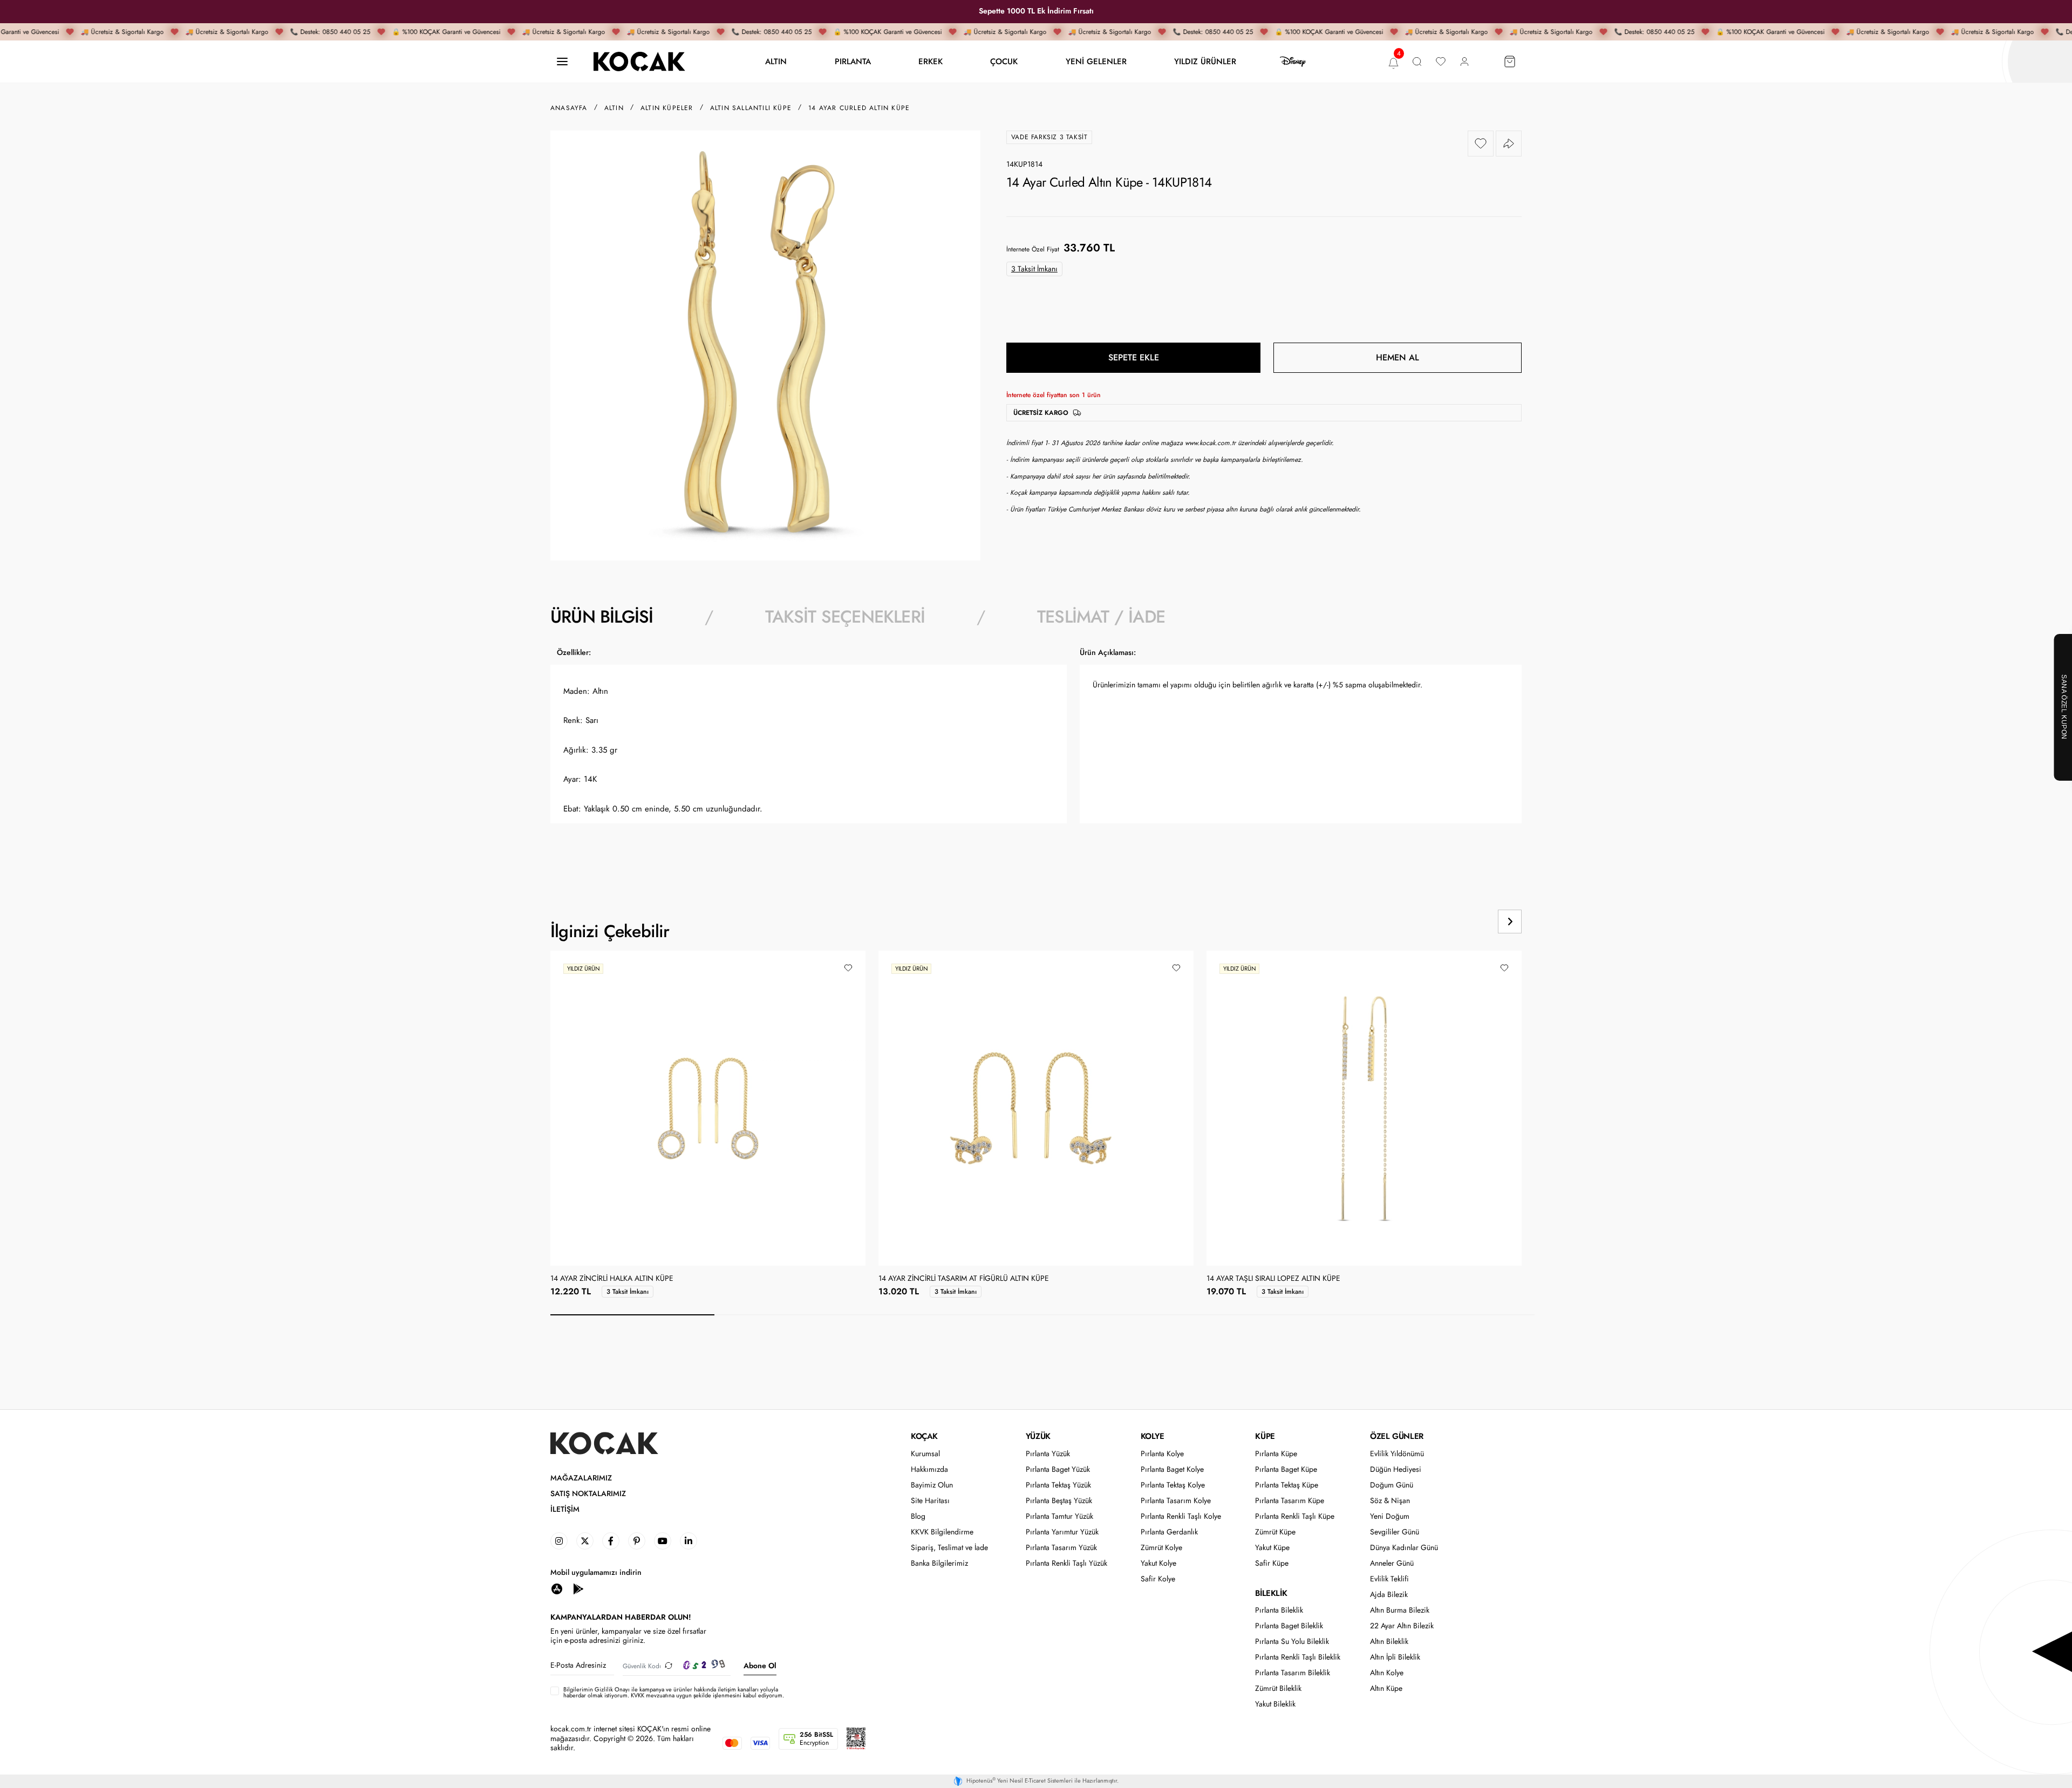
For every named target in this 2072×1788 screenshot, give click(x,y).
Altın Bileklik (1389, 1642)
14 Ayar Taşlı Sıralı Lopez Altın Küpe (1273, 1279)
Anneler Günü (1392, 1563)
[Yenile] (669, 1666)
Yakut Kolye (1158, 1563)
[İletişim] (562, 62)
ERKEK (931, 61)
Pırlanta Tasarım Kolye (1176, 1501)
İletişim (565, 1509)
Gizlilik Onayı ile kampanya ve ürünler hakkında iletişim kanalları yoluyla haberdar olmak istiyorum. (671, 1692)
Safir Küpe (1272, 1563)
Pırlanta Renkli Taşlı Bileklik (1298, 1657)
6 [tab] (1453, 1315)
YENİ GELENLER (1096, 61)
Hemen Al (1398, 357)
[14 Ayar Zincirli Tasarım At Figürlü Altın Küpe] (1036, 1108)
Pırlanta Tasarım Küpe (1290, 1501)
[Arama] (1417, 62)
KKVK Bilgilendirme (942, 1532)
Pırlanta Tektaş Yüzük (1058, 1485)
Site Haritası (930, 1501)
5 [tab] (1289, 1315)
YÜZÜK (1038, 1436)
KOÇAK (924, 1436)
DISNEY (1293, 62)
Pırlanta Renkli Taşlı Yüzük (1066, 1563)
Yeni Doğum (1390, 1516)
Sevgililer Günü (1395, 1532)
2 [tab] (796, 1315)
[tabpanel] (1036, 756)
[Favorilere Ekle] (1481, 144)
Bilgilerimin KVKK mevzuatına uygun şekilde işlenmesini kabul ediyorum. (674, 1693)
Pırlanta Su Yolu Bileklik (1292, 1642)
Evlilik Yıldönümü (1397, 1454)
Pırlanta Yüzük (1048, 1454)
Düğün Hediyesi (1396, 1469)
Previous (1469, 922)
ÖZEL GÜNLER (1397, 1436)
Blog (918, 1516)
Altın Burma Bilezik (1400, 1610)
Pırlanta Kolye (1162, 1454)
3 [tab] (960, 1315)
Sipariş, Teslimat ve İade (949, 1548)
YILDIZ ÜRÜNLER (1205, 61)
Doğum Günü (1392, 1485)
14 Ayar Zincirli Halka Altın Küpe (612, 1279)
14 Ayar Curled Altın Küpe (859, 108)
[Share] (1509, 144)
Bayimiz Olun (932, 1485)
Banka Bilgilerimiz (939, 1563)
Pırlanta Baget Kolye (1172, 1469)
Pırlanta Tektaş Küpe (1287, 1485)
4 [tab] (1124, 1315)
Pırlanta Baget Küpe (1286, 1469)
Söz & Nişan (1390, 1501)
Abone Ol (760, 1666)
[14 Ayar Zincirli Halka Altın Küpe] (708, 1108)
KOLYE (1153, 1436)
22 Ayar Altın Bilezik (1402, 1626)
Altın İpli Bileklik (1395, 1657)
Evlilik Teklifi (1389, 1579)
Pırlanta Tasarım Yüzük (1061, 1548)
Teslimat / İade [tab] (1101, 617)
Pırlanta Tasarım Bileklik (1293, 1673)
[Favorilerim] (1441, 62)
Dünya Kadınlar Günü (1404, 1548)
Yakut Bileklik (1275, 1704)
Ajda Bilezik (1389, 1595)
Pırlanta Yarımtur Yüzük (1062, 1532)
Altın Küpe (1386, 1688)
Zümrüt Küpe (1275, 1532)
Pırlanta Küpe (1276, 1454)
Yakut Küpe (1272, 1548)
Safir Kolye (1158, 1579)
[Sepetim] (1510, 62)
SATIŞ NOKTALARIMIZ (588, 1494)
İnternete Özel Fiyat (1033, 249)
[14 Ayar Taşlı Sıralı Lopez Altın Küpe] (1364, 1108)
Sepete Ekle (1134, 357)
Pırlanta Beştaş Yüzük (1059, 1501)
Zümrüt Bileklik (1278, 1688)
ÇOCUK (1004, 61)
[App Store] (557, 1588)
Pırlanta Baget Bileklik (1289, 1626)
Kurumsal (925, 1454)
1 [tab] (632, 1315)
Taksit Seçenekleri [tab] (845, 617)
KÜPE (1265, 1436)
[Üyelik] (1464, 62)
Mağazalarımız (581, 1478)
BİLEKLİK (1271, 1593)
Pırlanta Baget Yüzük (1058, 1469)
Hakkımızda (929, 1469)
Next (1510, 922)
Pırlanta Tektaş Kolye (1173, 1485)
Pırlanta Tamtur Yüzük (1059, 1516)
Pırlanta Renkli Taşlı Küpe (1295, 1516)
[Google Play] (578, 1588)
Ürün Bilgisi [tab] (602, 617)
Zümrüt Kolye (1161, 1548)
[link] (559, 1541)
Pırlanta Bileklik (1279, 1610)
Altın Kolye (1387, 1673)
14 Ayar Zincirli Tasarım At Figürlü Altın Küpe (964, 1279)
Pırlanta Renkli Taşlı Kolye (1181, 1516)
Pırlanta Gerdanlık (1169, 1532)
